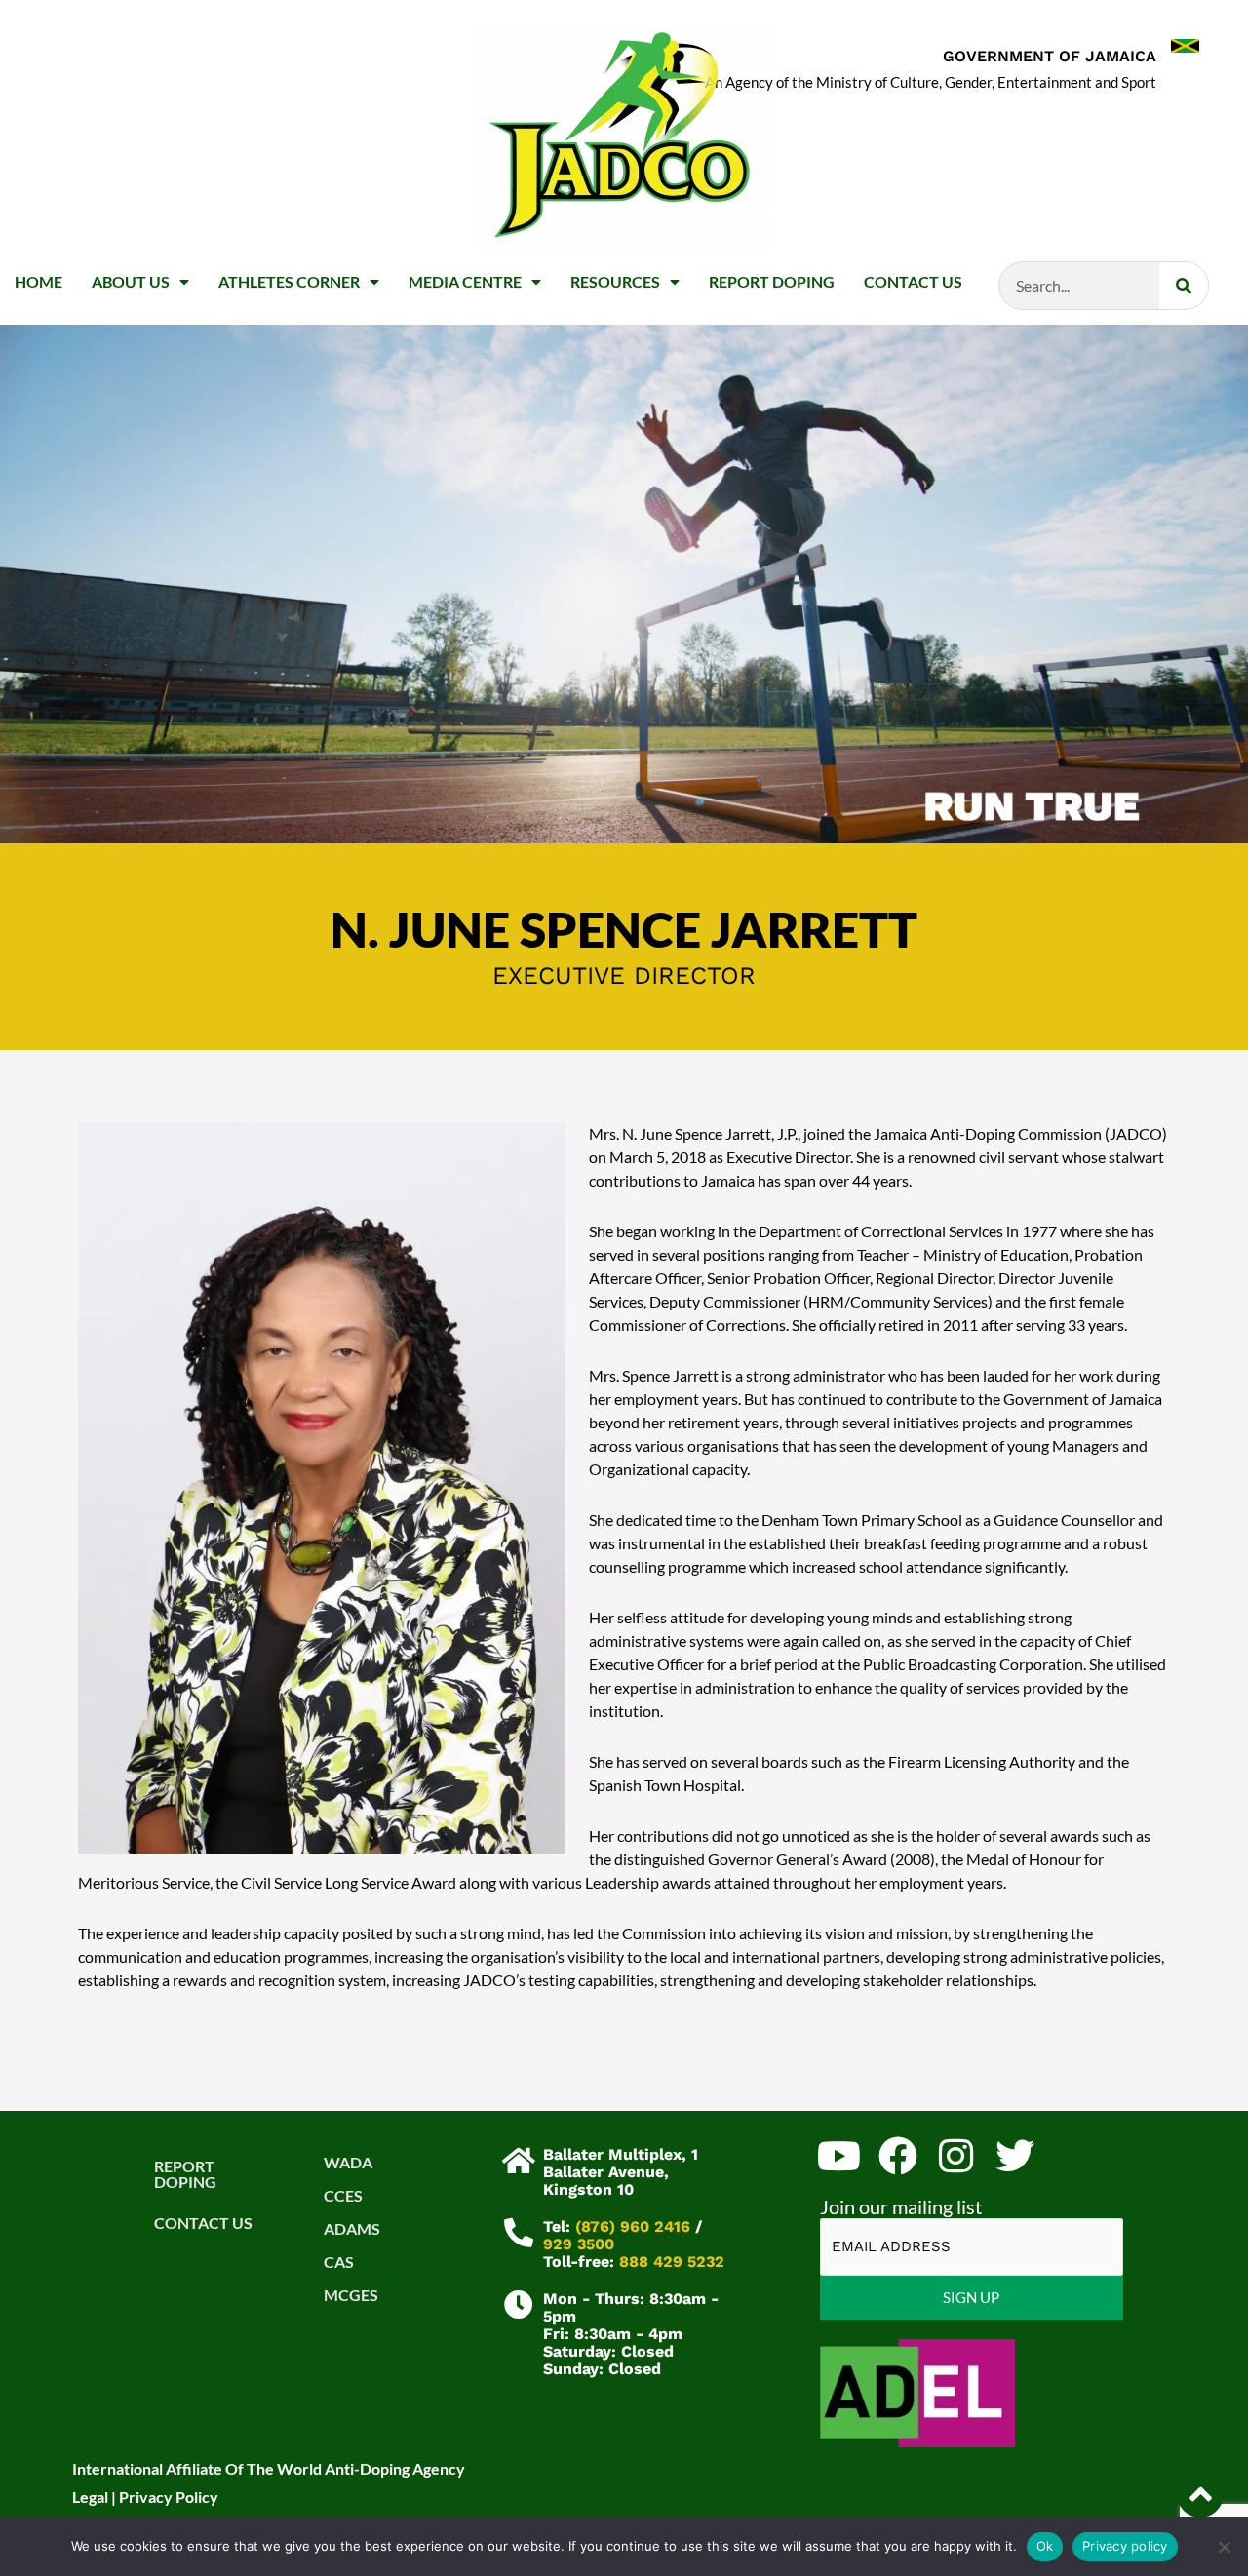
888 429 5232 (672, 2262)
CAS (339, 2262)
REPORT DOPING (772, 281)
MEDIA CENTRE (465, 281)
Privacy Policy (169, 2497)
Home (39, 281)
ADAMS (352, 2228)
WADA (348, 2162)
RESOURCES (615, 281)
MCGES (351, 2295)
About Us (131, 281)
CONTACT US (913, 281)
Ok (1045, 2546)
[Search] (1184, 286)
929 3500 (579, 2244)
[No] (1224, 2547)
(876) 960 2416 (633, 2226)
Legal (90, 2497)
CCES (343, 2195)
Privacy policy (1125, 2546)
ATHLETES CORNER (289, 281)
